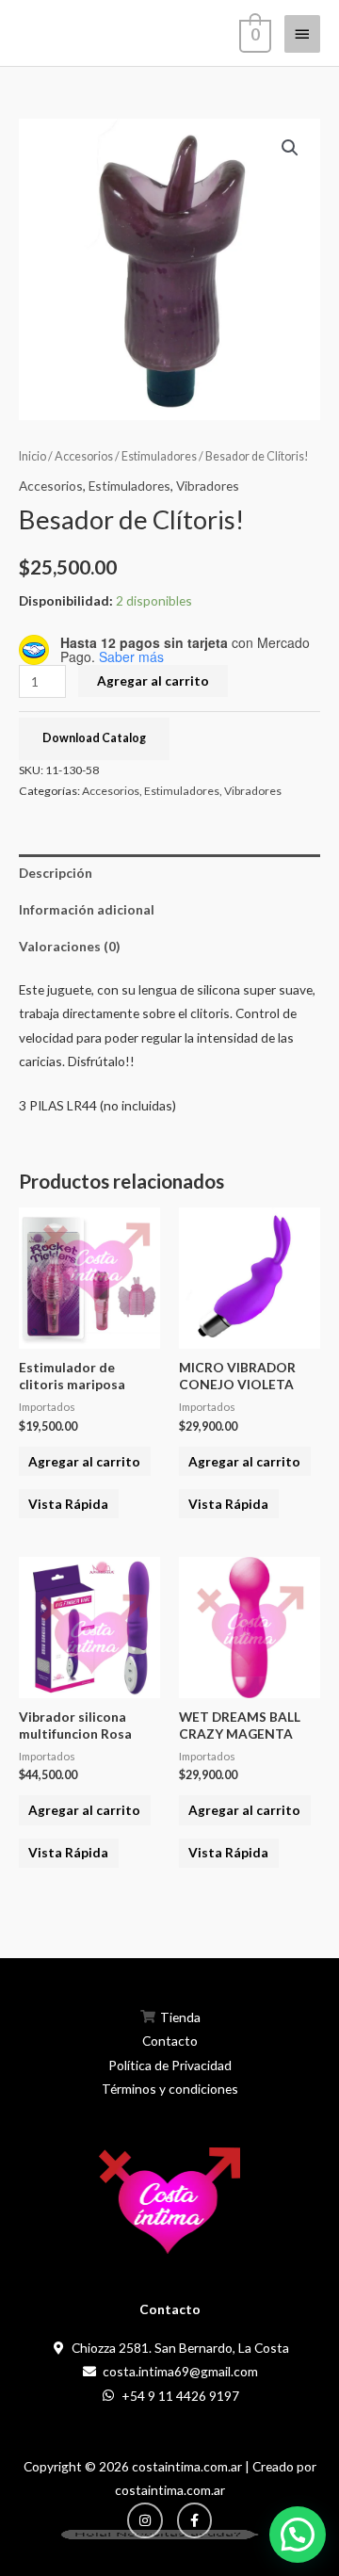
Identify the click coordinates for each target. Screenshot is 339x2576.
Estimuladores (159, 456)
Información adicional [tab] (87, 909)
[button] (290, 148)
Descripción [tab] (56, 873)
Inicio (32, 456)
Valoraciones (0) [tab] (69, 946)
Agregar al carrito (153, 680)
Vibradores (208, 486)
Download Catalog (94, 738)
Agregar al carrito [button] (84, 1461)
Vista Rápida (68, 1504)
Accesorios (84, 456)
